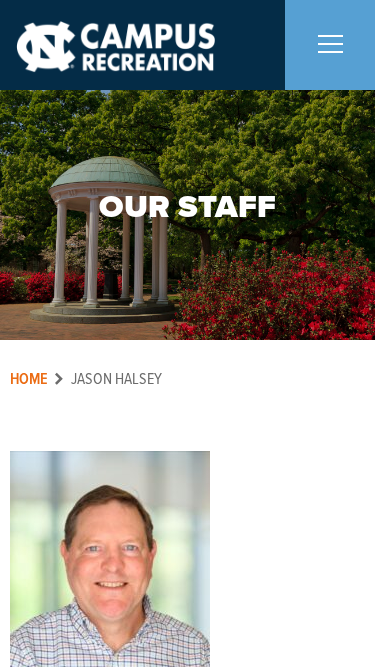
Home (29, 379)
